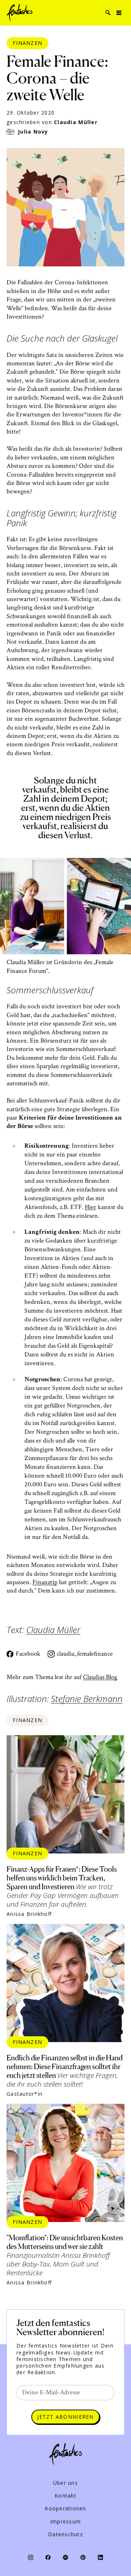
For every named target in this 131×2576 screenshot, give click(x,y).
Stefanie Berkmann (87, 1699)
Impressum (65, 2522)
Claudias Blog (100, 1677)
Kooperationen (65, 2508)
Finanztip (45, 1582)
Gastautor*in (25, 2094)
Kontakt (65, 2496)
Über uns (65, 2483)
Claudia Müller (76, 122)
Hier (91, 1207)
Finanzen (27, 43)
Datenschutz (65, 2534)
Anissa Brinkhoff (29, 1914)
